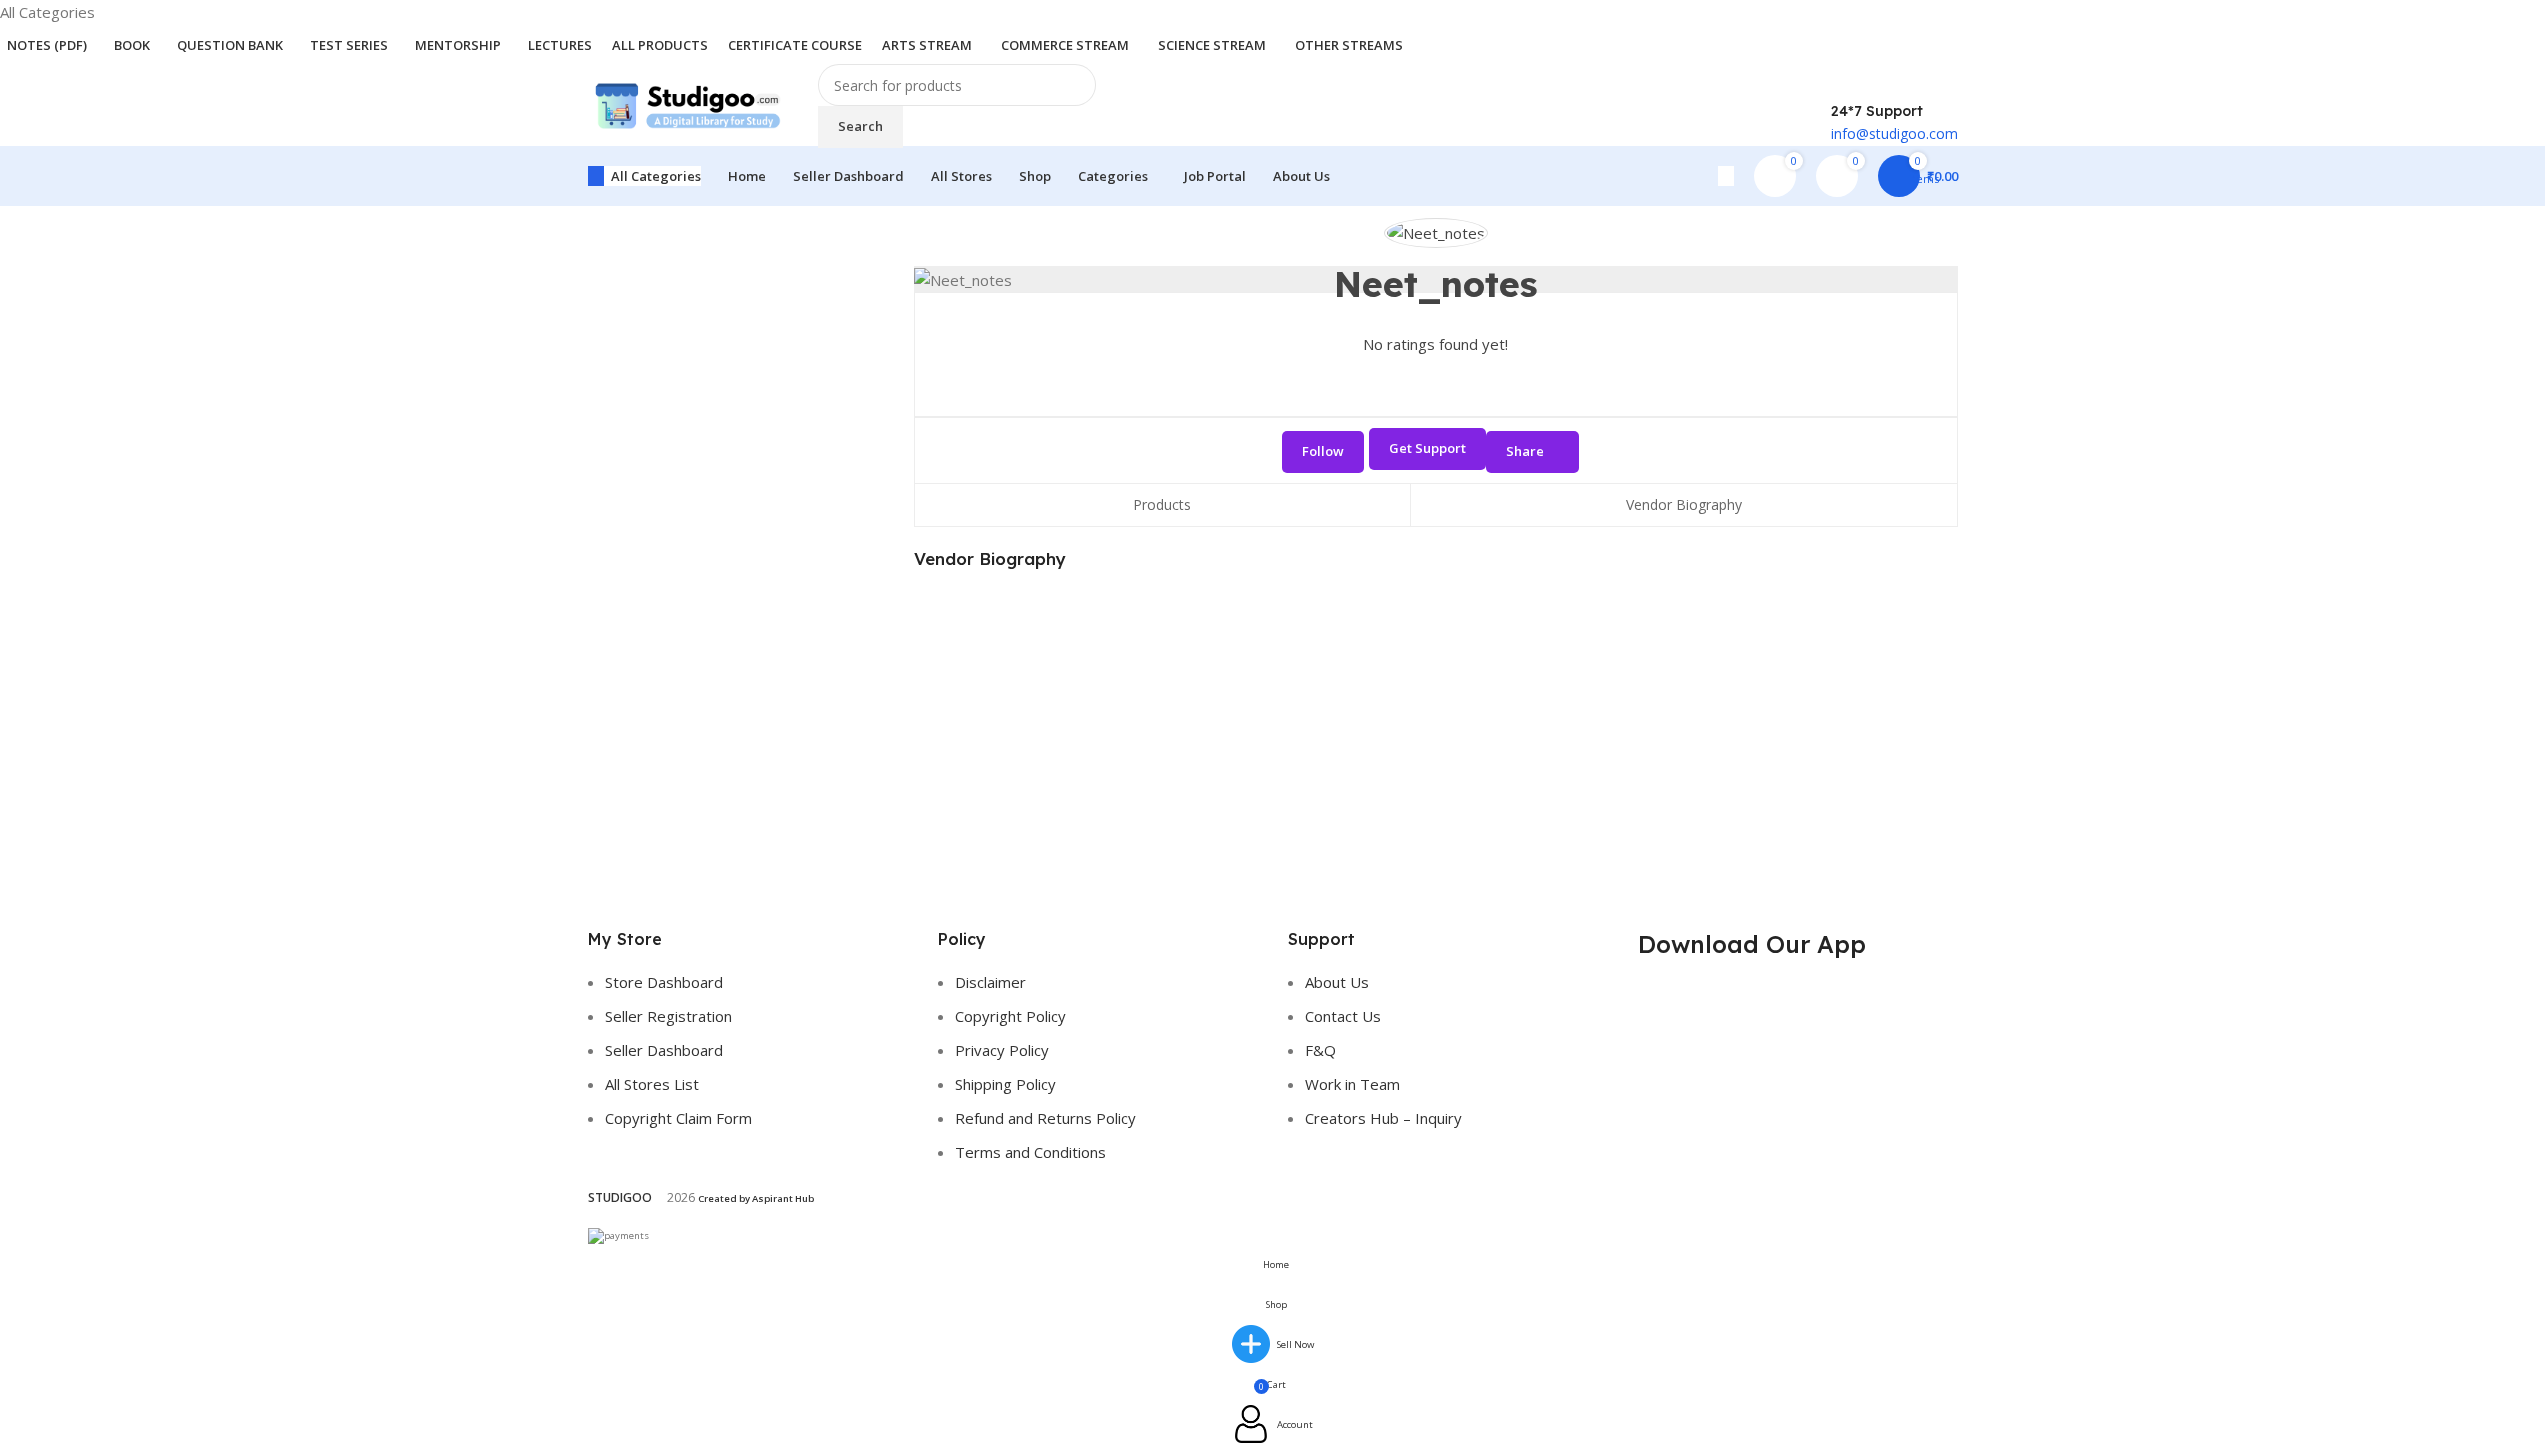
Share (1525, 451)
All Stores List (652, 1084)
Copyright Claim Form (678, 1118)
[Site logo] (688, 104)
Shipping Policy (1005, 1084)
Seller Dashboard (664, 1050)
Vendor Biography (1684, 504)
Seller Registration (668, 1016)
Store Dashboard (664, 982)
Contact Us (1343, 1016)
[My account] (1726, 176)
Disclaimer (990, 982)
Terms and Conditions (1030, 1152)
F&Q (1320, 1050)
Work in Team (1352, 1084)
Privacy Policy (1002, 1050)
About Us (1337, 982)
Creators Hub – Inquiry (1383, 1118)
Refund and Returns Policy (1045, 1118)
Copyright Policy (1010, 1016)
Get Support (1427, 448)
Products (1162, 504)
